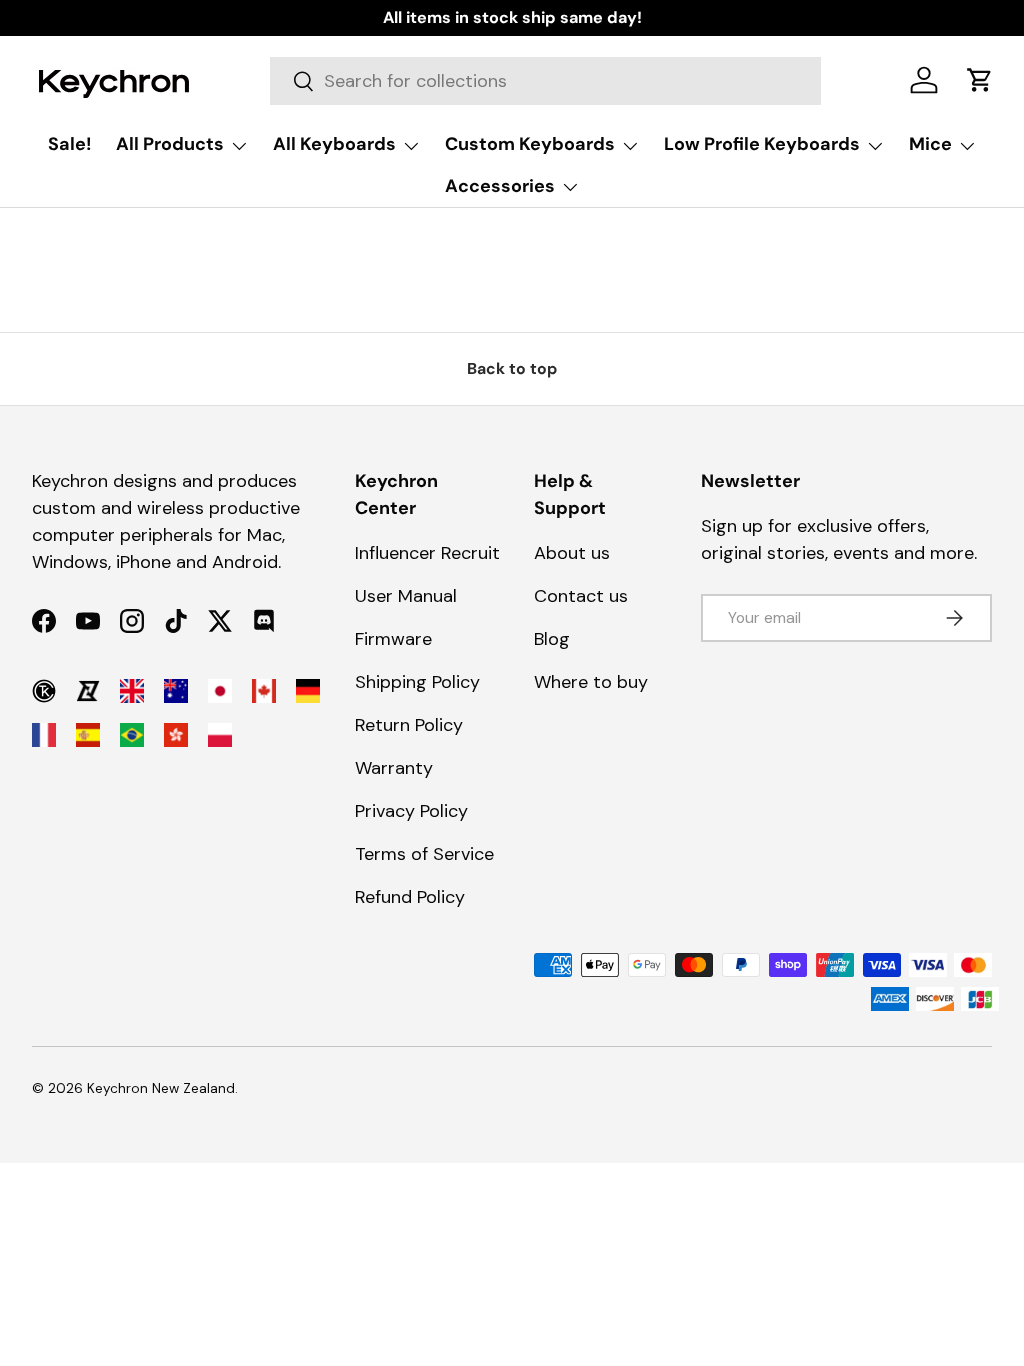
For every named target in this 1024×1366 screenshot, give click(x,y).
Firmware (393, 639)
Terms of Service (424, 854)
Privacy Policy (411, 811)
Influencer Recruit (427, 553)
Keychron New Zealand (161, 1088)
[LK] (88, 691)
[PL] (220, 735)
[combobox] (545, 81)
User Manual (406, 596)
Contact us (581, 596)
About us (572, 553)
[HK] (176, 735)
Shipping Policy (417, 682)
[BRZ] (132, 735)
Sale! (70, 144)
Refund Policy (410, 897)
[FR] (44, 735)
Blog (552, 639)
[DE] (308, 691)
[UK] (132, 691)
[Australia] (176, 691)
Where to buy (591, 682)
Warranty (394, 768)
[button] (980, 80)
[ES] (88, 735)
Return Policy (409, 725)
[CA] (264, 691)
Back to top (512, 368)
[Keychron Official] (44, 691)
